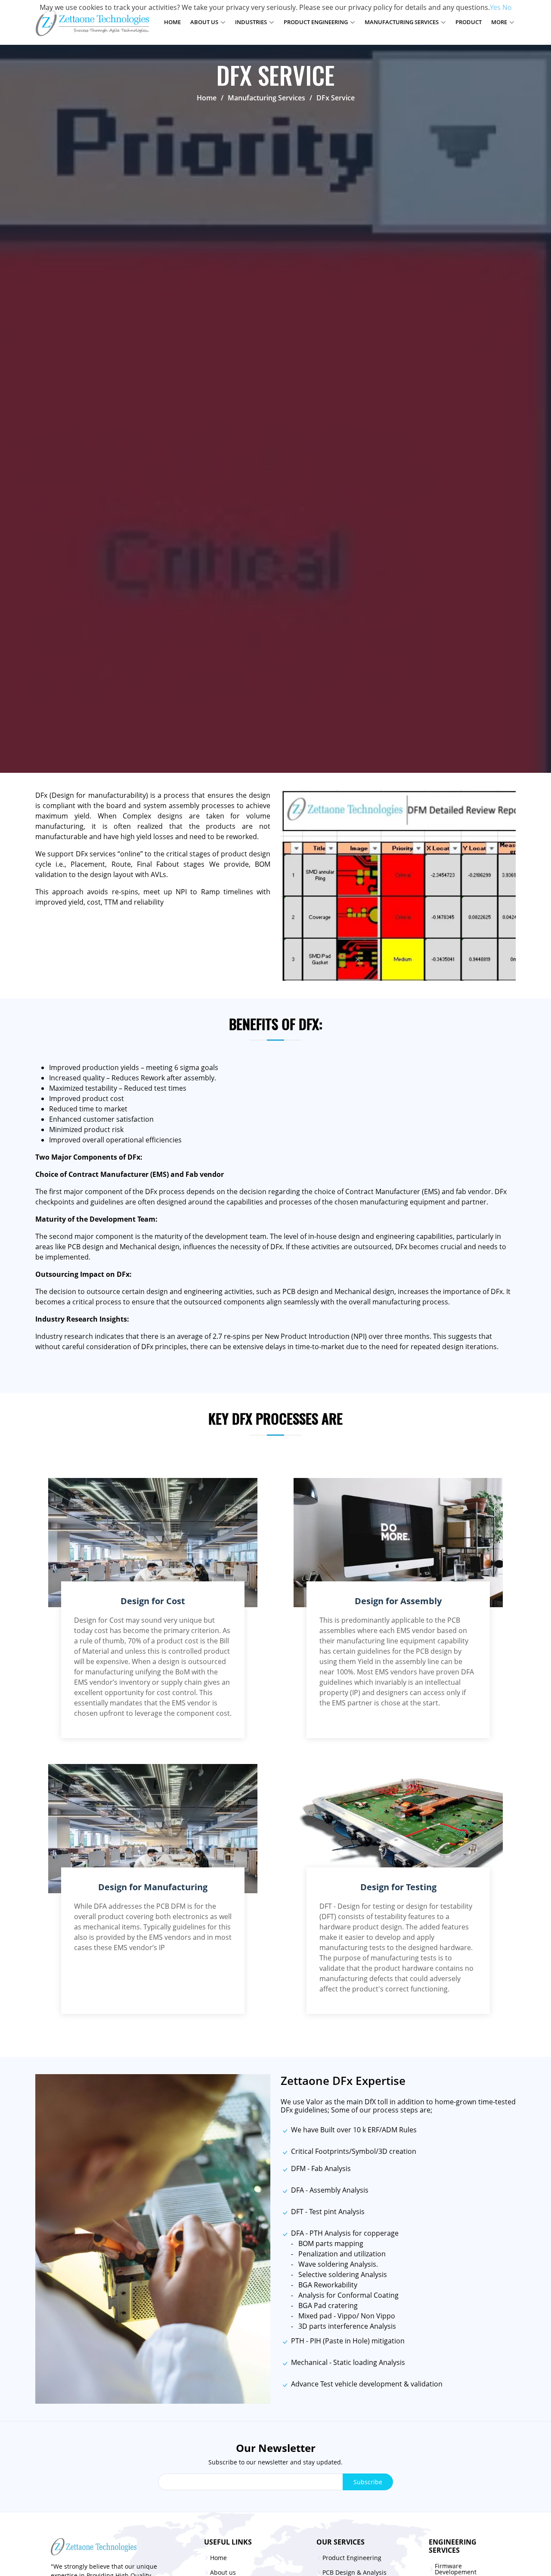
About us (223, 2573)
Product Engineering (352, 2558)
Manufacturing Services (266, 98)
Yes (495, 7)
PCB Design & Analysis (354, 2573)
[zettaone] (107, 2547)
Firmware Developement (456, 2569)
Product (469, 22)
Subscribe (368, 2482)
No (507, 7)
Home (172, 22)
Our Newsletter (276, 2448)
